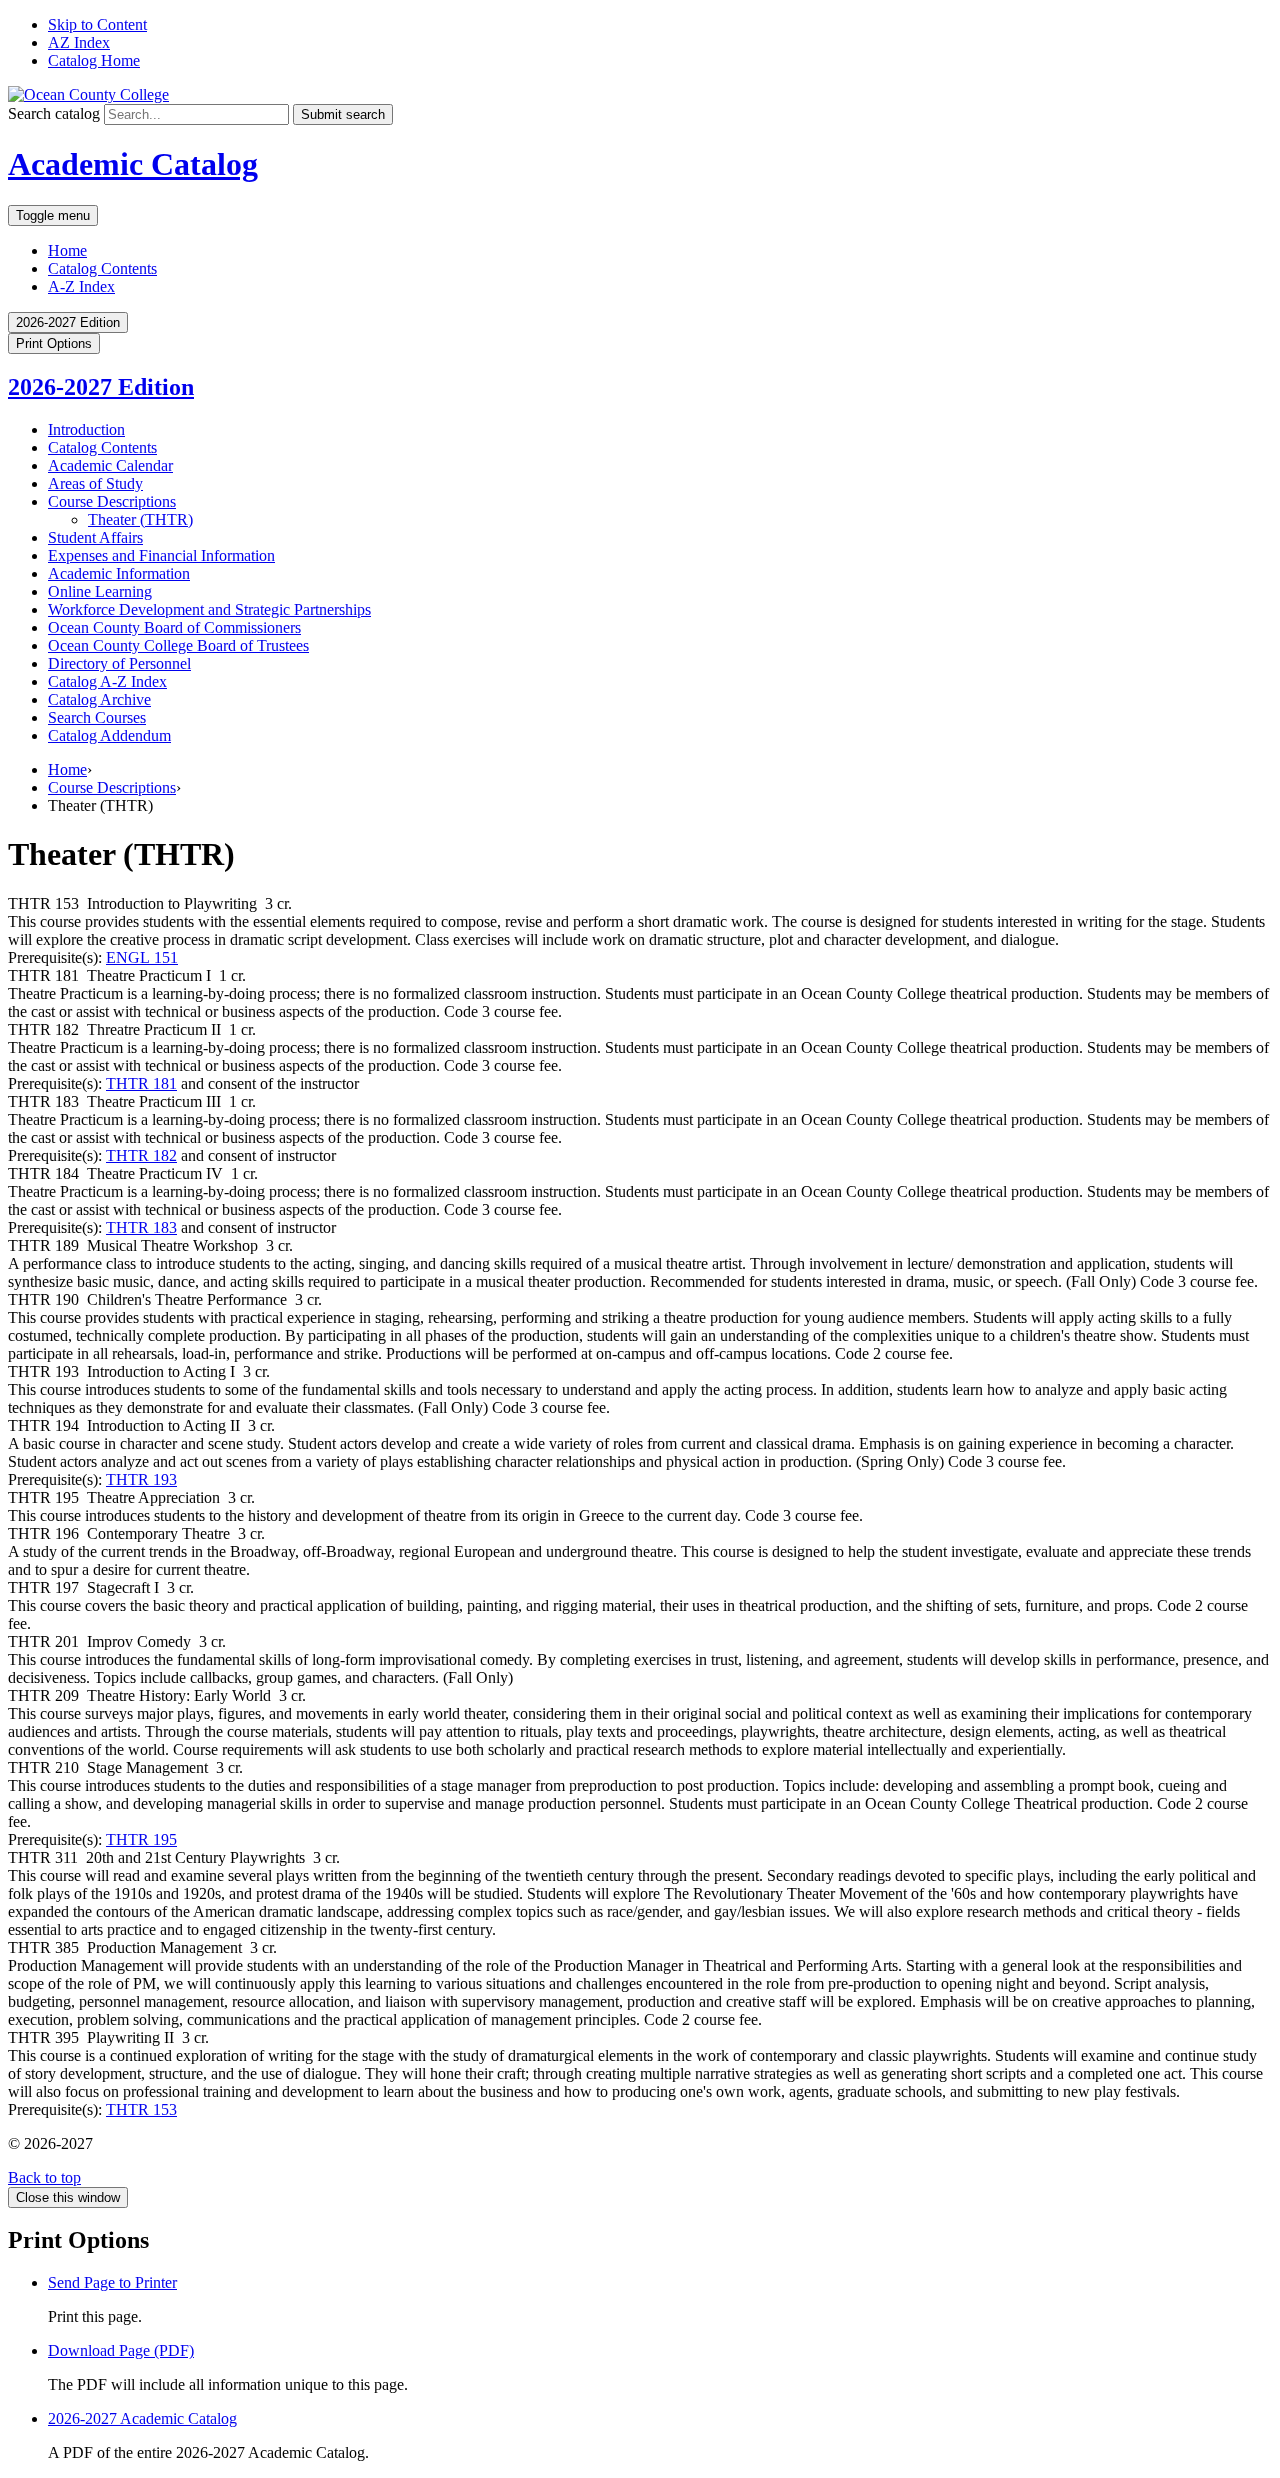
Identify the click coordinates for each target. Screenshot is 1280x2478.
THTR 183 (141, 1227)
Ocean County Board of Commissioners (174, 627)
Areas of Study (95, 483)
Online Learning (100, 591)
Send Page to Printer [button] (112, 2282)
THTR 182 (141, 1155)
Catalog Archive (99, 699)
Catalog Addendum (109, 735)
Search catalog (54, 113)
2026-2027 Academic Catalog (142, 2418)
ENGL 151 (142, 957)
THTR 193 (141, 1479)
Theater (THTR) (140, 519)
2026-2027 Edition (101, 387)
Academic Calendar (110, 465)
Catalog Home (94, 60)
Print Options (54, 343)
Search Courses (97, 717)
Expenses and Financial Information (161, 555)
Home (67, 250)
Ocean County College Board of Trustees (178, 645)
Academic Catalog (133, 164)
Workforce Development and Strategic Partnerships (209, 609)
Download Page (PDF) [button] (121, 2350)
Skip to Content (97, 24)
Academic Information (119, 573)
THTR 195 (141, 1839)
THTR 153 (141, 2109)
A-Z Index (81, 286)
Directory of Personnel (119, 663)
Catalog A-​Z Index (107, 681)
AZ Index (79, 42)
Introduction (86, 429)
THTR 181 (141, 1083)
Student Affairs (95, 537)
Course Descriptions (112, 501)
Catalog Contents (102, 268)
